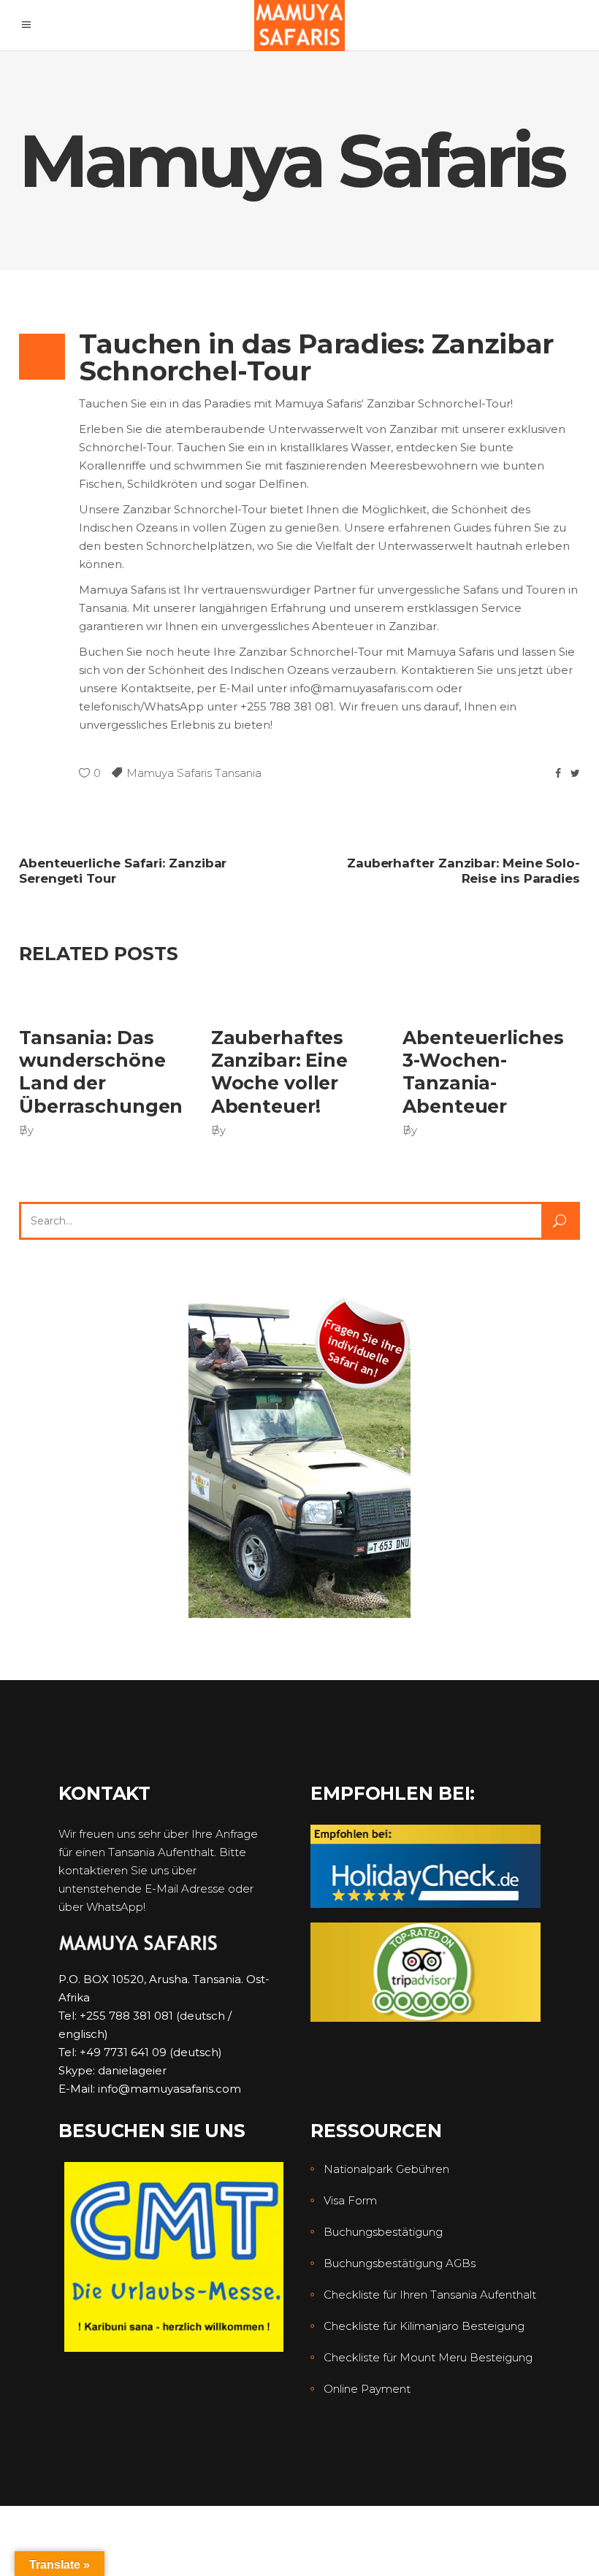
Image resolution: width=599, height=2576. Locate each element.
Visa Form (350, 2200)
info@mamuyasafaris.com (169, 2089)
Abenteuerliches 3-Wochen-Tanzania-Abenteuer (483, 1072)
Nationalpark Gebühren (386, 2169)
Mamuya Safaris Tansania (194, 773)
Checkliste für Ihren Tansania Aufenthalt (430, 2295)
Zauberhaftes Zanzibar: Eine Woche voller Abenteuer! (279, 1072)
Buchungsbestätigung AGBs (400, 2263)
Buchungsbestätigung (383, 2232)
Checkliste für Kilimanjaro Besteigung (424, 2326)
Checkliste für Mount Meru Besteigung (428, 2357)
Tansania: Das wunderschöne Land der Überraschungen (101, 1072)
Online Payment (367, 2389)
